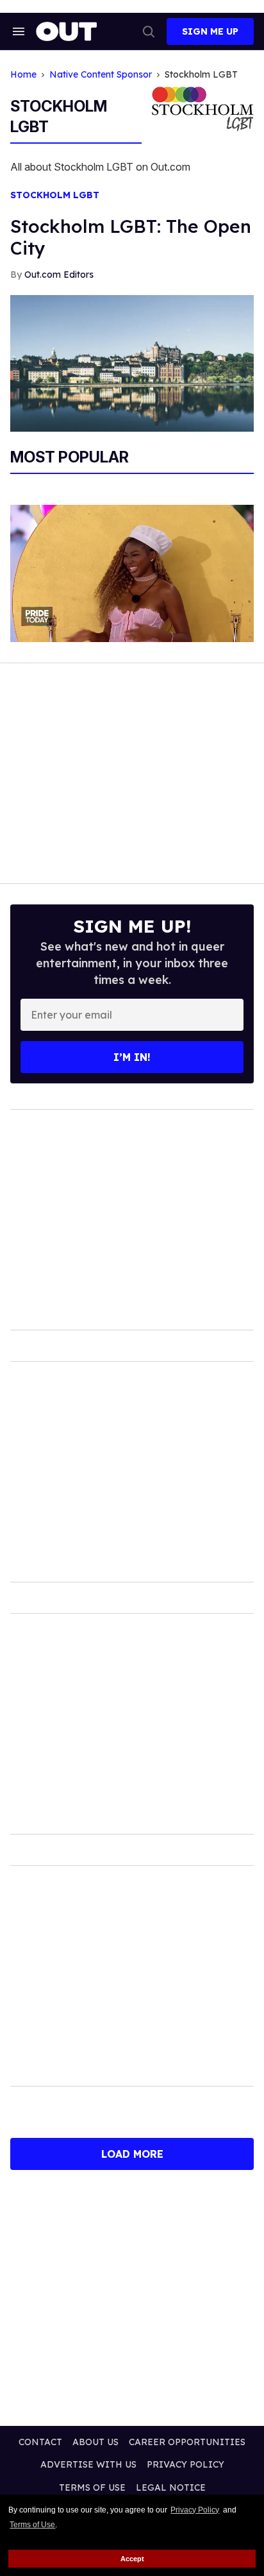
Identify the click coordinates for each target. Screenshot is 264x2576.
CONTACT (40, 2442)
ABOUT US (95, 2442)
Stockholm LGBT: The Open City (131, 237)
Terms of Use (32, 2525)
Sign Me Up (210, 31)
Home (23, 75)
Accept (132, 2559)
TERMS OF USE (92, 2487)
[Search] (149, 31)
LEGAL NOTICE (171, 2487)
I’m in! (132, 1057)
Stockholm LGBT (55, 195)
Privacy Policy (195, 2510)
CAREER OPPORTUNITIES (187, 2442)
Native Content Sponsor (101, 75)
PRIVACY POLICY (186, 2464)
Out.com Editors (59, 275)
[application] (132, 573)
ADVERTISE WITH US (88, 2464)
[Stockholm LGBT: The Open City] (132, 362)
